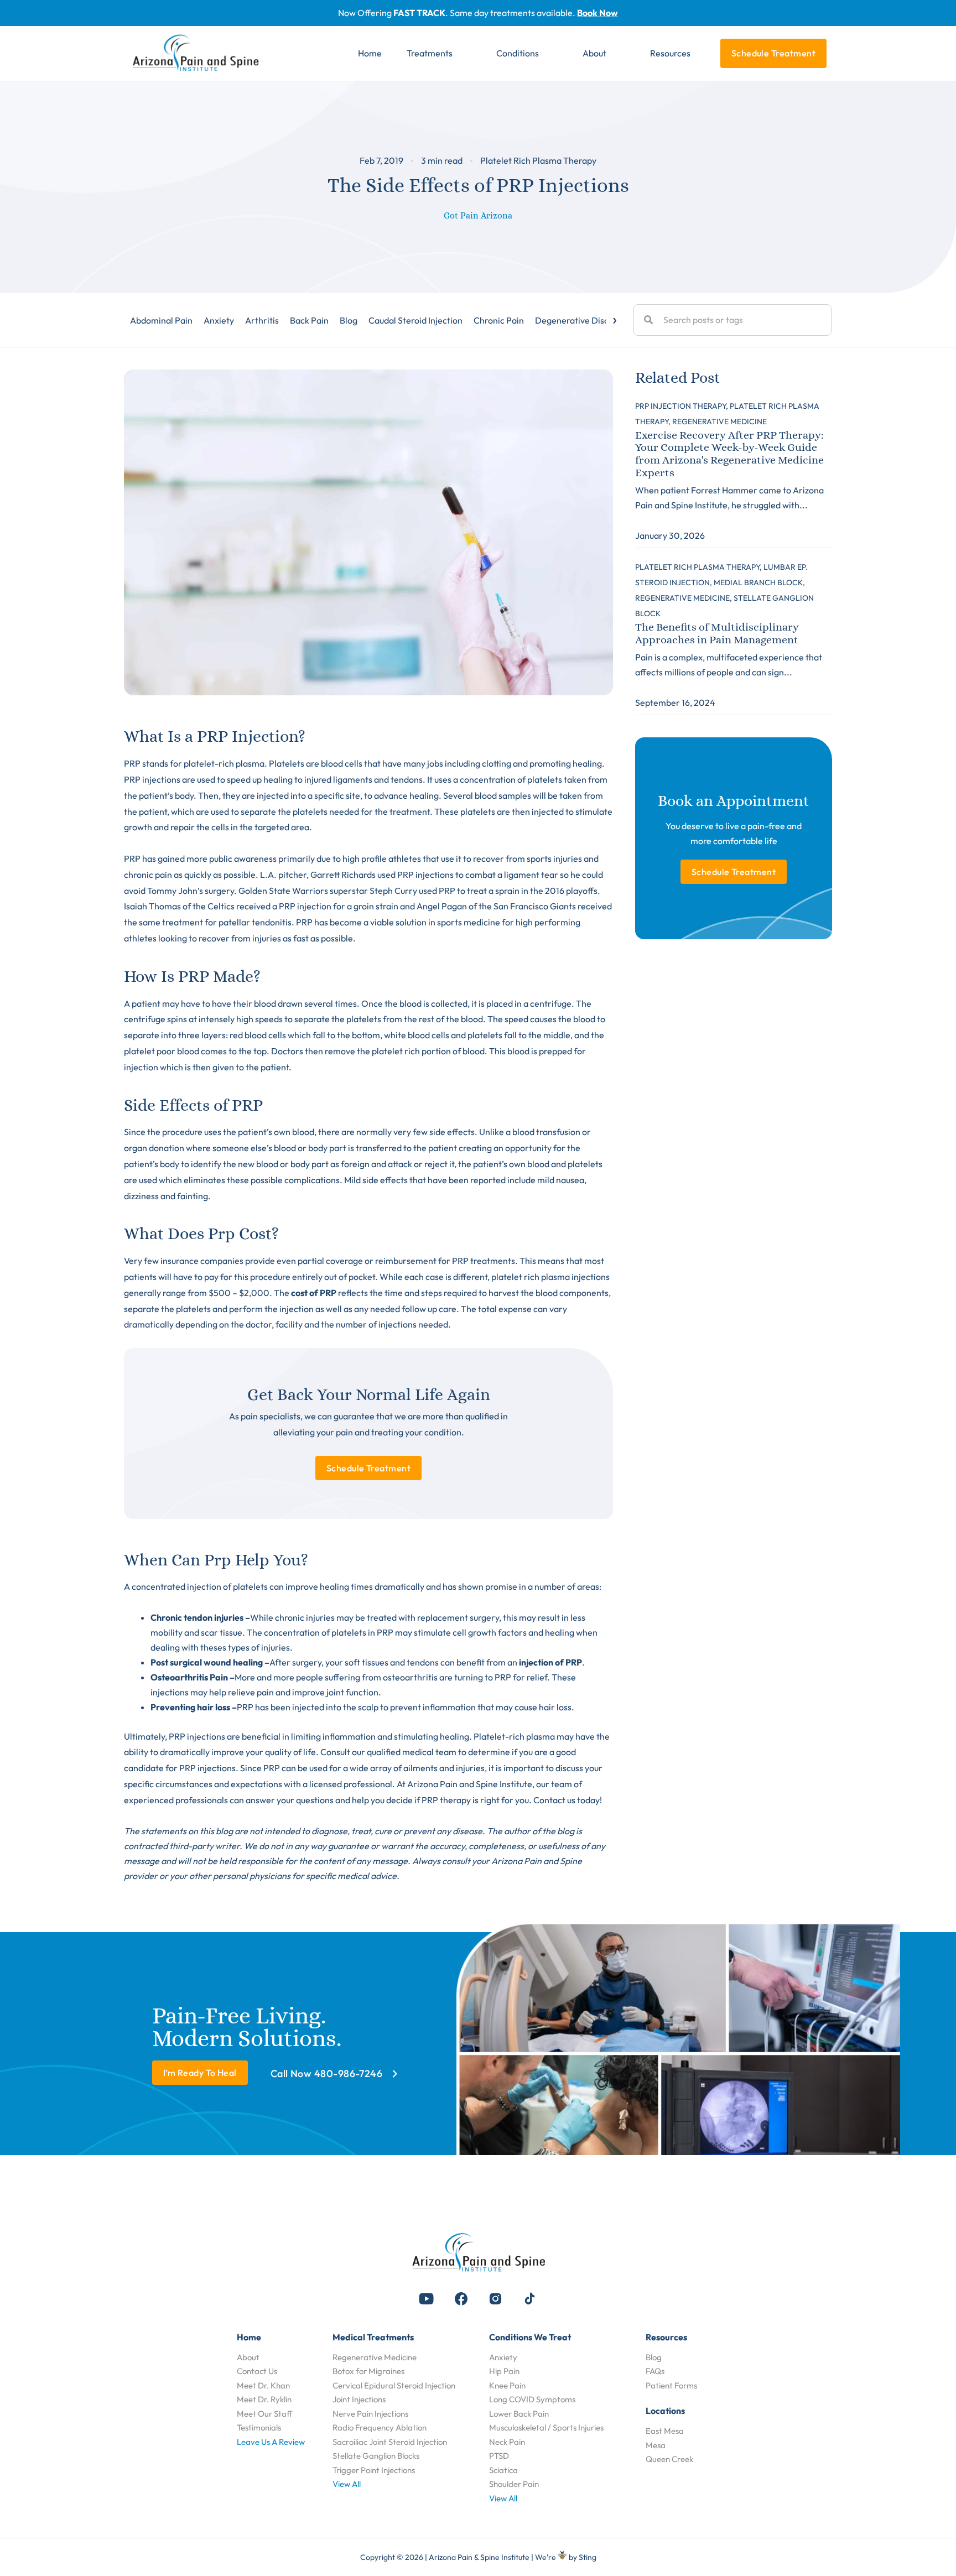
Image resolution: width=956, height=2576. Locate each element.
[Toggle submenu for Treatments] (469, 54)
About (248, 2357)
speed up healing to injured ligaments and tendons (325, 779)
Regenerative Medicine (375, 2357)
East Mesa (665, 2431)
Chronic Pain (499, 320)
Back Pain (309, 320)
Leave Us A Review (271, 2442)
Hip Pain (504, 2371)
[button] (427, 2299)
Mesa (656, 2445)
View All (347, 2484)
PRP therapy (446, 1800)
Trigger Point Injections (374, 2470)
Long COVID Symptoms (532, 2399)
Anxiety (219, 320)
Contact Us (257, 2371)
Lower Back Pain (519, 2414)
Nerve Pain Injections (370, 2414)
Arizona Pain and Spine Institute (470, 1784)
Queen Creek (669, 2459)
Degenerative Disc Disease (588, 320)
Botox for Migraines (368, 2371)
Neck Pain (507, 2442)
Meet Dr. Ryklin (264, 2399)
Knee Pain (507, 2385)
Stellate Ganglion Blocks (376, 2456)
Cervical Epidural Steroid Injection (394, 2385)
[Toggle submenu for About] (622, 54)
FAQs (655, 2371)
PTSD (499, 2456)
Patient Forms (671, 2385)
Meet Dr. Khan (263, 2385)
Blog (349, 320)
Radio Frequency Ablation (380, 2427)
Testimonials (259, 2427)
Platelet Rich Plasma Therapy (538, 160)
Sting (588, 2557)
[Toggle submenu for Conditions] (555, 54)
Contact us (554, 1800)
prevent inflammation (433, 1707)
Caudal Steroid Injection (415, 320)
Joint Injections (359, 2399)
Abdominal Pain (161, 320)
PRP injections (425, 875)
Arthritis (262, 320)
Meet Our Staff (264, 2414)
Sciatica (503, 2470)
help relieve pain (241, 1692)
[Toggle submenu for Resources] (706, 54)
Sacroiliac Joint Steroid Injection (390, 2442)
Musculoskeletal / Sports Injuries (546, 2427)
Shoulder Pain (514, 2484)
